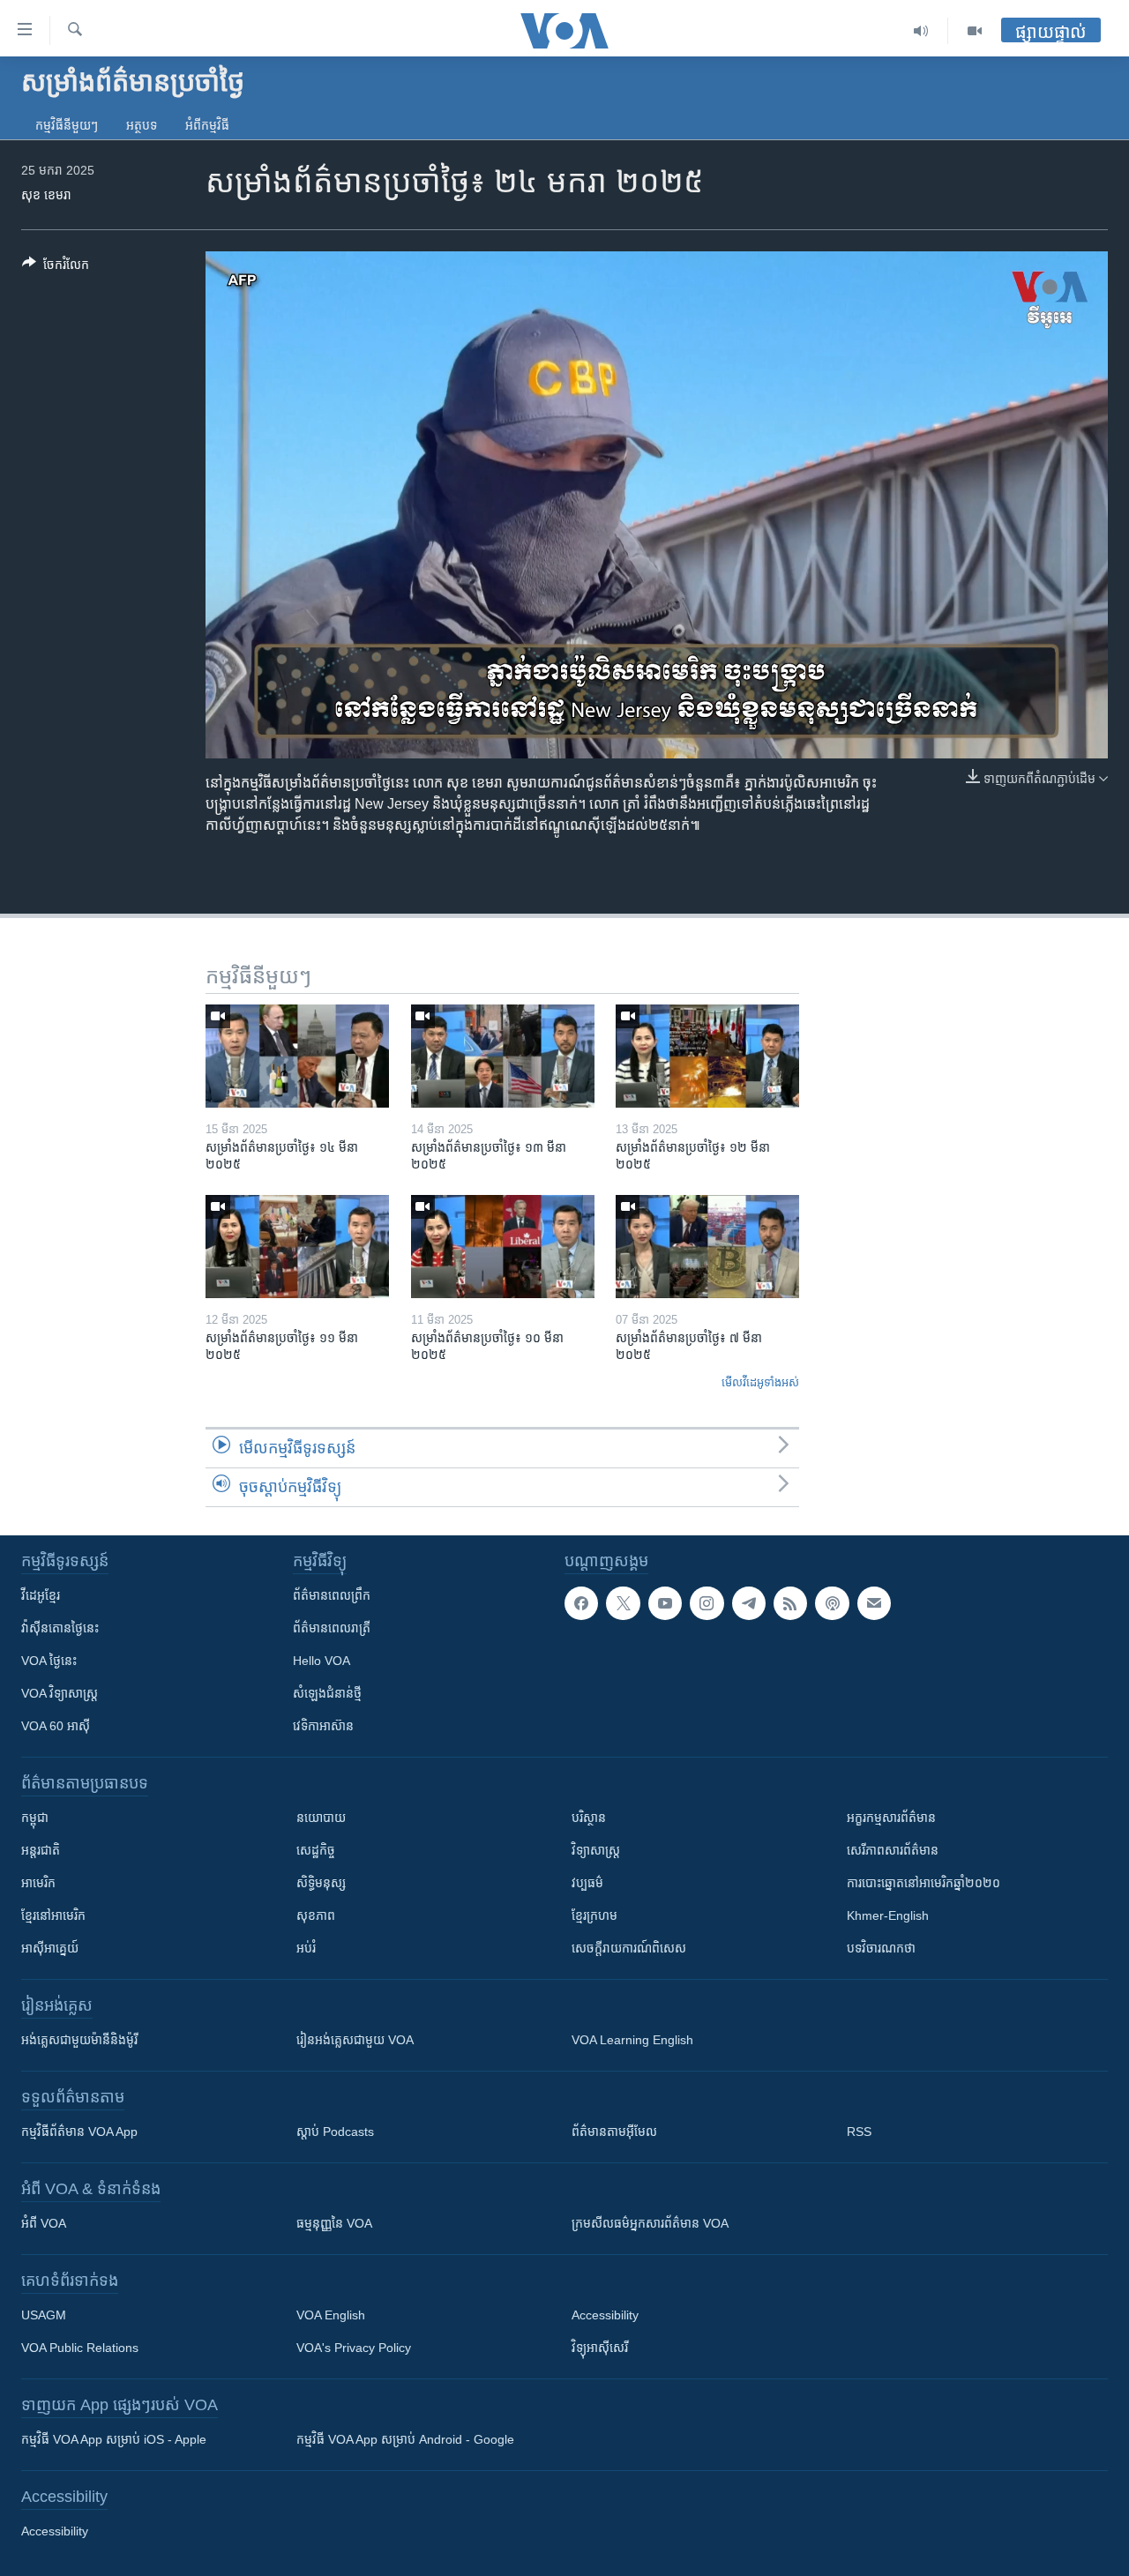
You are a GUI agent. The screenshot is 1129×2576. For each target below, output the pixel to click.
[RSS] (790, 1603)
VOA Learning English (632, 2040)
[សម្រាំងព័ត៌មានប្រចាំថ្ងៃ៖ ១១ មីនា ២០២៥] (297, 1247)
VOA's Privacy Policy (354, 2348)
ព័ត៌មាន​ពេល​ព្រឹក (332, 1595)
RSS (859, 2132)
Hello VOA (322, 1661)
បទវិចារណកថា (881, 1948)
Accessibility (605, 2315)
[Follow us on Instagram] (707, 1603)
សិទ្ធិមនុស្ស (321, 1883)
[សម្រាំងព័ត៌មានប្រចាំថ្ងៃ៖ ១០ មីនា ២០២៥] (503, 1247)
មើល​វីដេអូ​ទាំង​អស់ (760, 1382)
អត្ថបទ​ (142, 125)
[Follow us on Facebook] (581, 1603)
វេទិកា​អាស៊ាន (323, 1726)
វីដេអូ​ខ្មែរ (41, 1595)
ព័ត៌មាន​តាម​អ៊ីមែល (614, 2132)
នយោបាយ (321, 1818)
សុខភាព (316, 1915)
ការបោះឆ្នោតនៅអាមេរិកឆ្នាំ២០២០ (923, 1883)
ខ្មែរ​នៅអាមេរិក (53, 1915)
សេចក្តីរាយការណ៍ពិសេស (629, 1948)
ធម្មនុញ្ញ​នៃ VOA (334, 2223)
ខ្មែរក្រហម (594, 1915)
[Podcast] (832, 1603)
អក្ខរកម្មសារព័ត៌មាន (891, 1818)
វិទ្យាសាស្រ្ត (596, 1850)
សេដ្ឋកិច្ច (316, 1850)
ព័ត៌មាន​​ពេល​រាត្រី (332, 1628)
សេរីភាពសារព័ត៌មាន (893, 1850)
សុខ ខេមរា (46, 195)
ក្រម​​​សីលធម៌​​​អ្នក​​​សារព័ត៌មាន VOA (650, 2223)
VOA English (331, 2315)
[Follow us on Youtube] (665, 1603)
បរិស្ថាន (589, 1818)
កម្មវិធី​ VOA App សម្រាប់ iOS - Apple (114, 2439)
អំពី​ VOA (44, 2223)
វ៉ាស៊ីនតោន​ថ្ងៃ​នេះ (60, 1628)
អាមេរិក (38, 1883)
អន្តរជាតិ (41, 1850)
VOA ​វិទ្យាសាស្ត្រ (60, 1693)
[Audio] (921, 31)
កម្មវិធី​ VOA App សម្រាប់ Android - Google (405, 2439)
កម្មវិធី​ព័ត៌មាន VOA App (79, 2132)
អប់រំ (306, 1948)
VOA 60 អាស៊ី (56, 1726)
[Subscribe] (874, 1603)
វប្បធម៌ (587, 1883)
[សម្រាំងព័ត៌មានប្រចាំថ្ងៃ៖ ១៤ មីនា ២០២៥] (297, 1056)
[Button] (56, 268)
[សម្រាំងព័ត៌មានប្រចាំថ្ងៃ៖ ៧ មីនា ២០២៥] (707, 1247)
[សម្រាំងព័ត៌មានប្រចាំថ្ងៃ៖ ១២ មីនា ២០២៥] (707, 1056)
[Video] (975, 31)
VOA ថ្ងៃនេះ (49, 1661)
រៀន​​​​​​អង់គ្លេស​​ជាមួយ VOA (355, 2040)
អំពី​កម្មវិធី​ (207, 125)
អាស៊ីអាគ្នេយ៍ (50, 1948)
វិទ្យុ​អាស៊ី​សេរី (600, 2348)
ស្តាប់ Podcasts (335, 2132)
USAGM (44, 2315)
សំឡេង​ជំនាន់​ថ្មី (327, 1693)
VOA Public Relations (80, 2348)
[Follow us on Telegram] (749, 1603)
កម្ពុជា (35, 1818)
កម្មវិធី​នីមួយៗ (67, 125)
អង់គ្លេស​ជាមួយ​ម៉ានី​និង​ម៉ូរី (79, 2040)
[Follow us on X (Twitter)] (623, 1603)
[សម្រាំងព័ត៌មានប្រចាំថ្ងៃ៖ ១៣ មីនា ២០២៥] (503, 1056)
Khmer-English (888, 1915)
